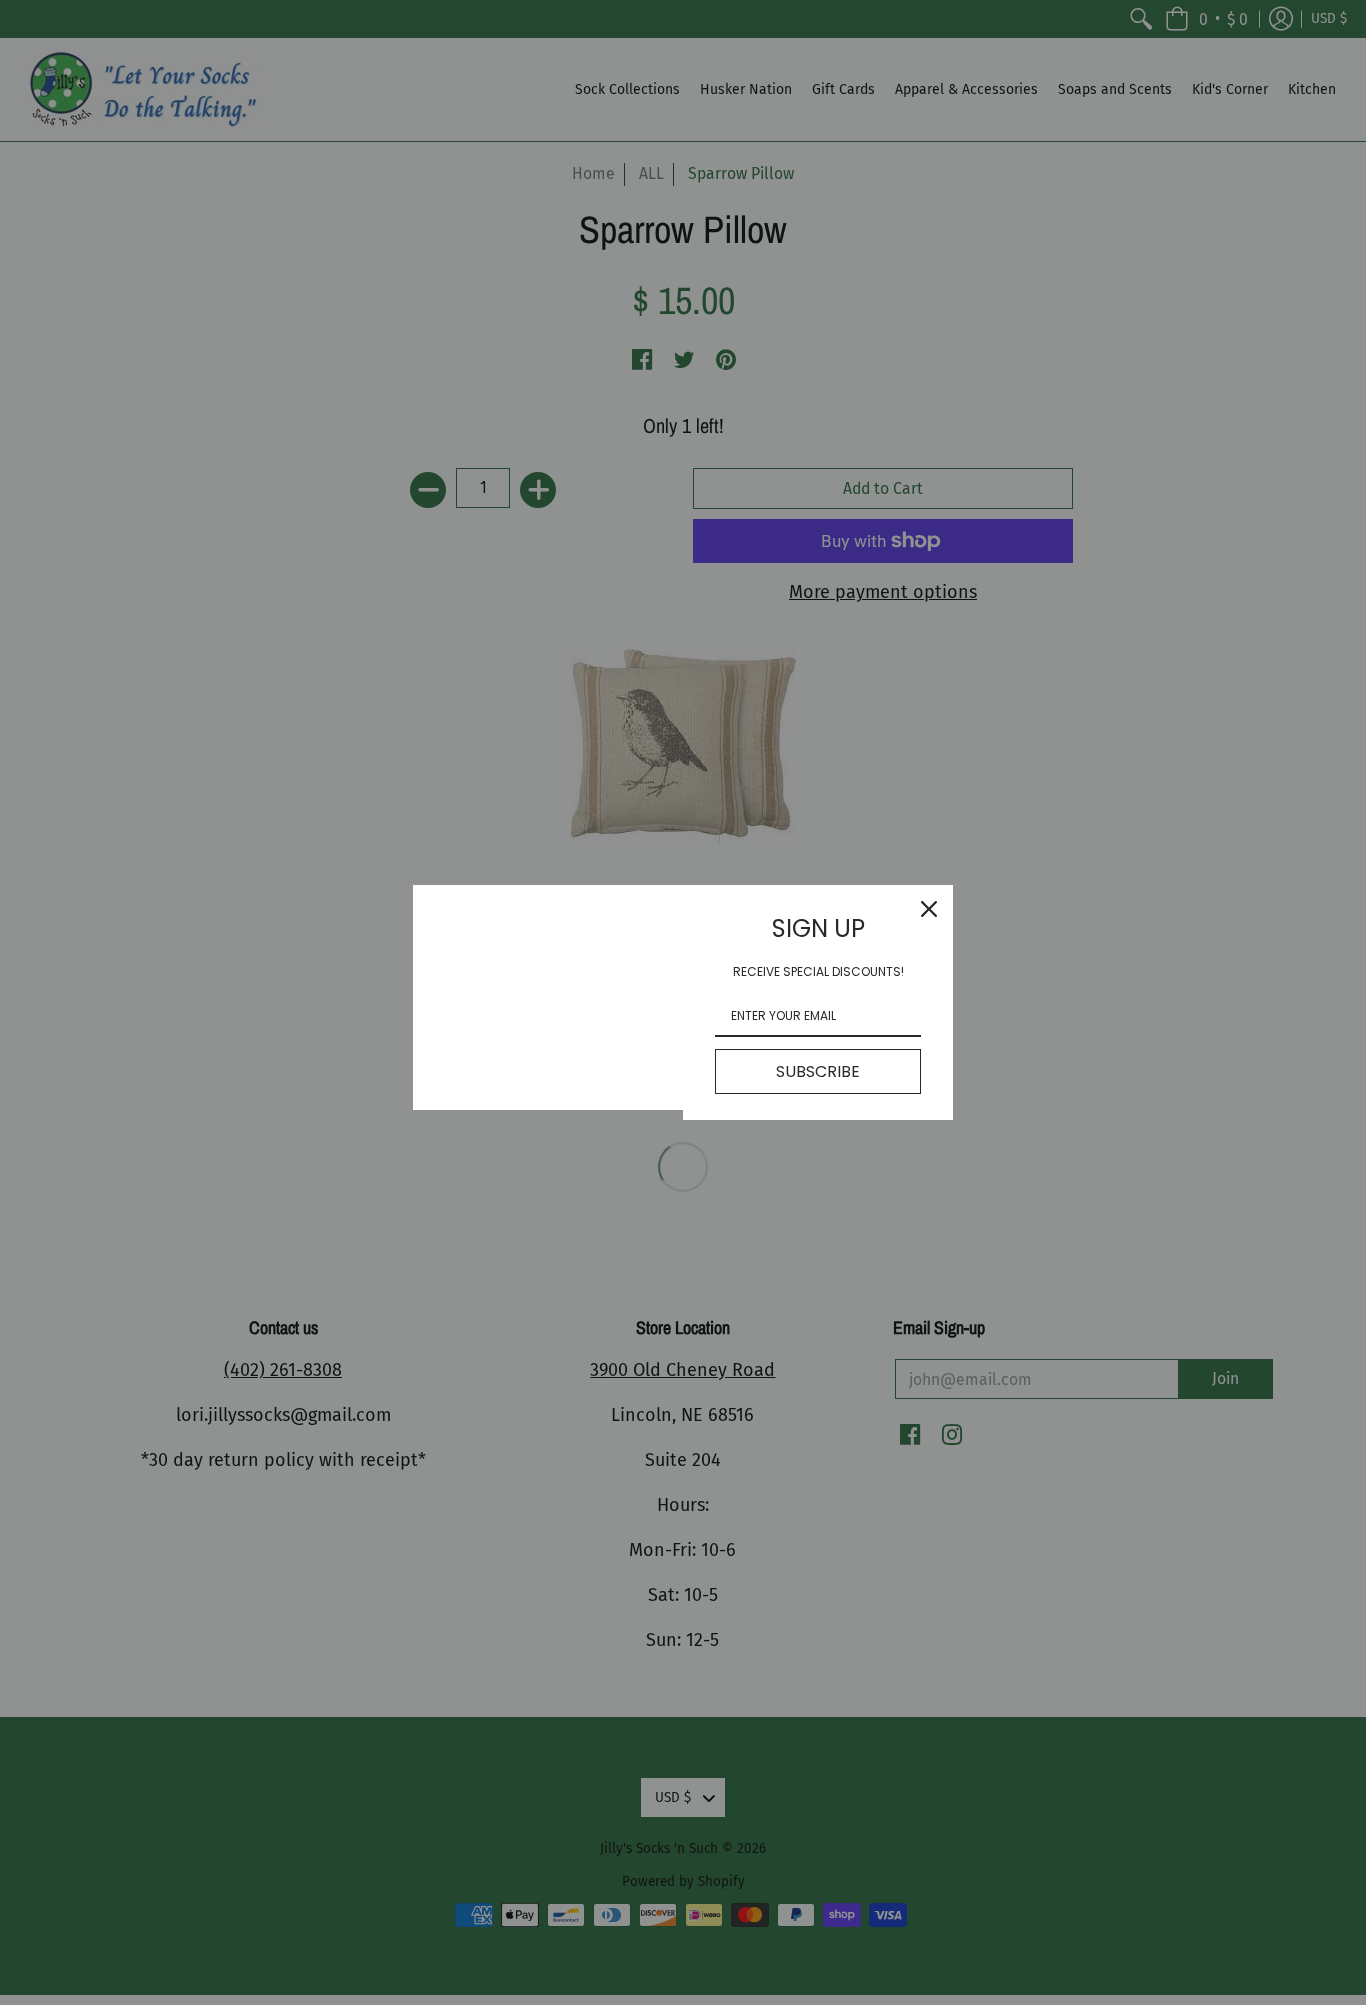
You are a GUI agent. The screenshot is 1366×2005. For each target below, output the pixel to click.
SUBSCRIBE (818, 1071)
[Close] (929, 909)
